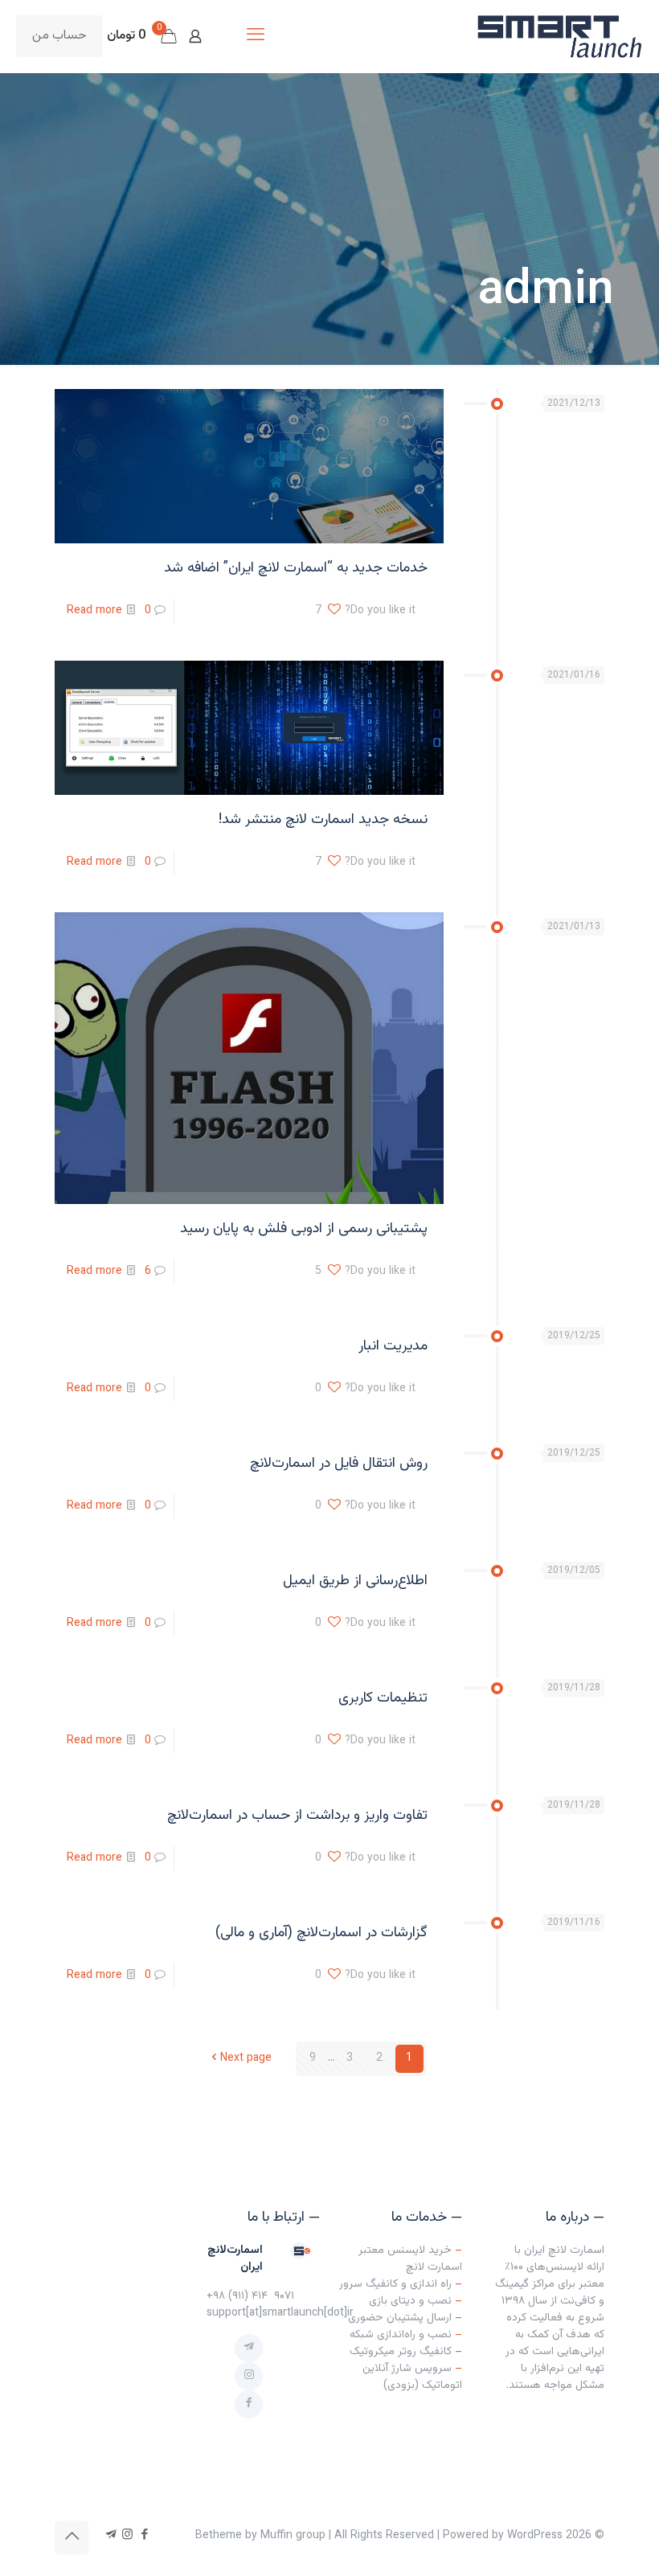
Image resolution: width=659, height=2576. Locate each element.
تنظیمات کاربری (383, 1698)
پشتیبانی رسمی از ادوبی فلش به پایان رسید (304, 1229)
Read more (94, 611)
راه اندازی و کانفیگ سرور (395, 2284)
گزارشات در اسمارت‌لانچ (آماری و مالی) (321, 1933)
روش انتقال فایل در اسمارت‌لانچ (339, 1464)
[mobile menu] (256, 36)
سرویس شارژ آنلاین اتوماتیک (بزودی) (412, 2377)
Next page (246, 2058)
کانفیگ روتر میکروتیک (401, 2352)
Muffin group (293, 2536)
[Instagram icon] (127, 2535)
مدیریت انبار (393, 1346)
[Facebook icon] (144, 2535)
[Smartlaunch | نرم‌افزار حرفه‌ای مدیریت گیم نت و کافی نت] (559, 36)
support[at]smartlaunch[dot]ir (280, 2313)
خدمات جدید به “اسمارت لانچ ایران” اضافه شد (296, 568)
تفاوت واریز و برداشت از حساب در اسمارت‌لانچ (297, 1816)
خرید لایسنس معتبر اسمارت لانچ (410, 2259)
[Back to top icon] (72, 2537)
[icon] (111, 2535)
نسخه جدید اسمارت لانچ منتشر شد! (323, 820)
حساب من (59, 36)
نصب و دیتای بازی (410, 2301)
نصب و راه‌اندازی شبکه (401, 2335)
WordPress (535, 2536)
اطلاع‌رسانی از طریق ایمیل (355, 1581)
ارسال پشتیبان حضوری (400, 2318)
